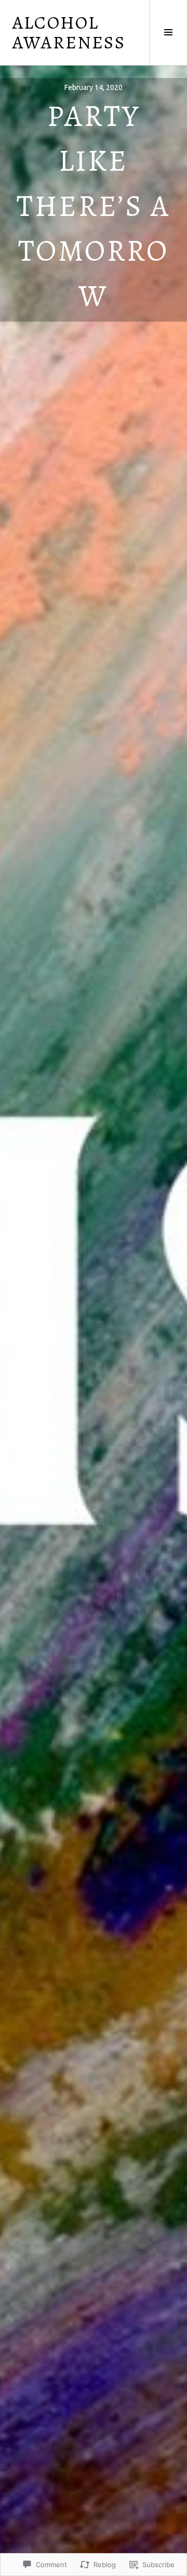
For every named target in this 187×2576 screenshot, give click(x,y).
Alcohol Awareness (69, 32)
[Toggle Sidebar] (168, 33)
